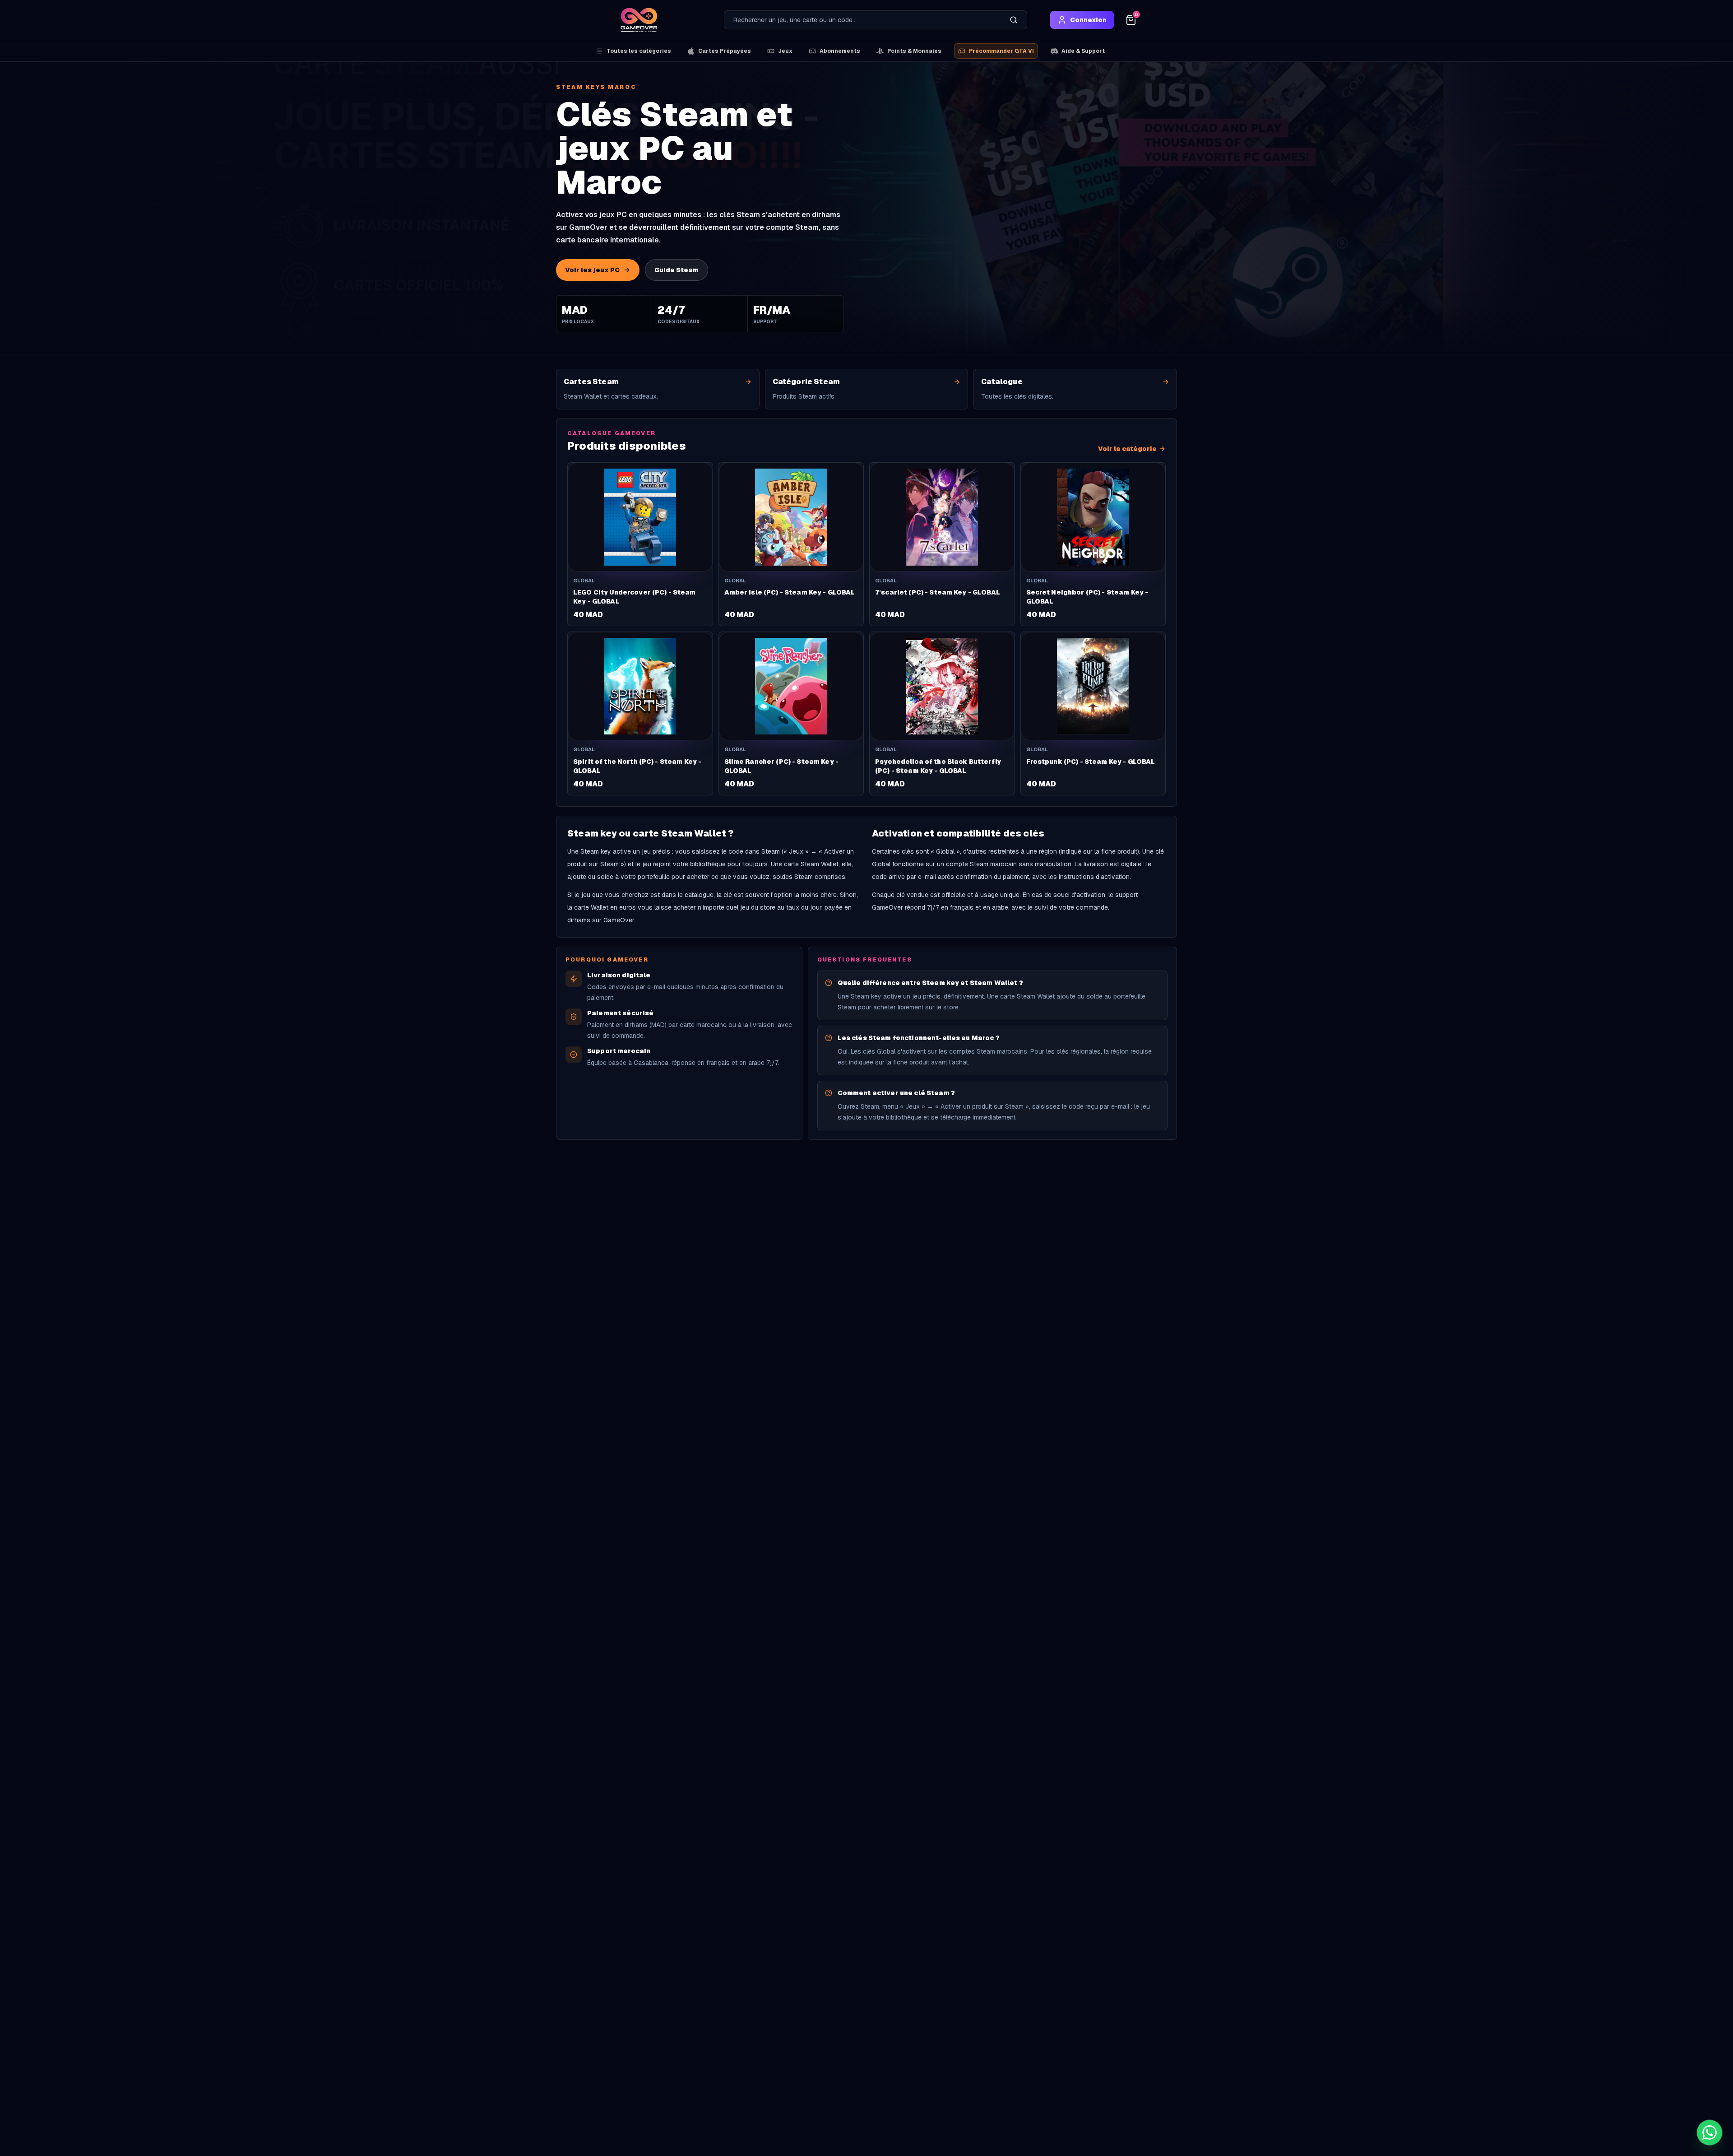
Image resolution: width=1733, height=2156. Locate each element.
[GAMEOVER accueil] (639, 20)
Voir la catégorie (1127, 449)
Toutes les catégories (639, 51)
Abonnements (840, 51)
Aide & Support (1083, 51)
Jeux (785, 51)
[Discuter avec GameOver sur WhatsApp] (1710, 2133)
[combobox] (862, 20)
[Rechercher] (1014, 20)
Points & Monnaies (914, 51)
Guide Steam (677, 270)
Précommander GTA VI (1001, 51)
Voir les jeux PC (592, 270)
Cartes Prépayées (725, 51)
